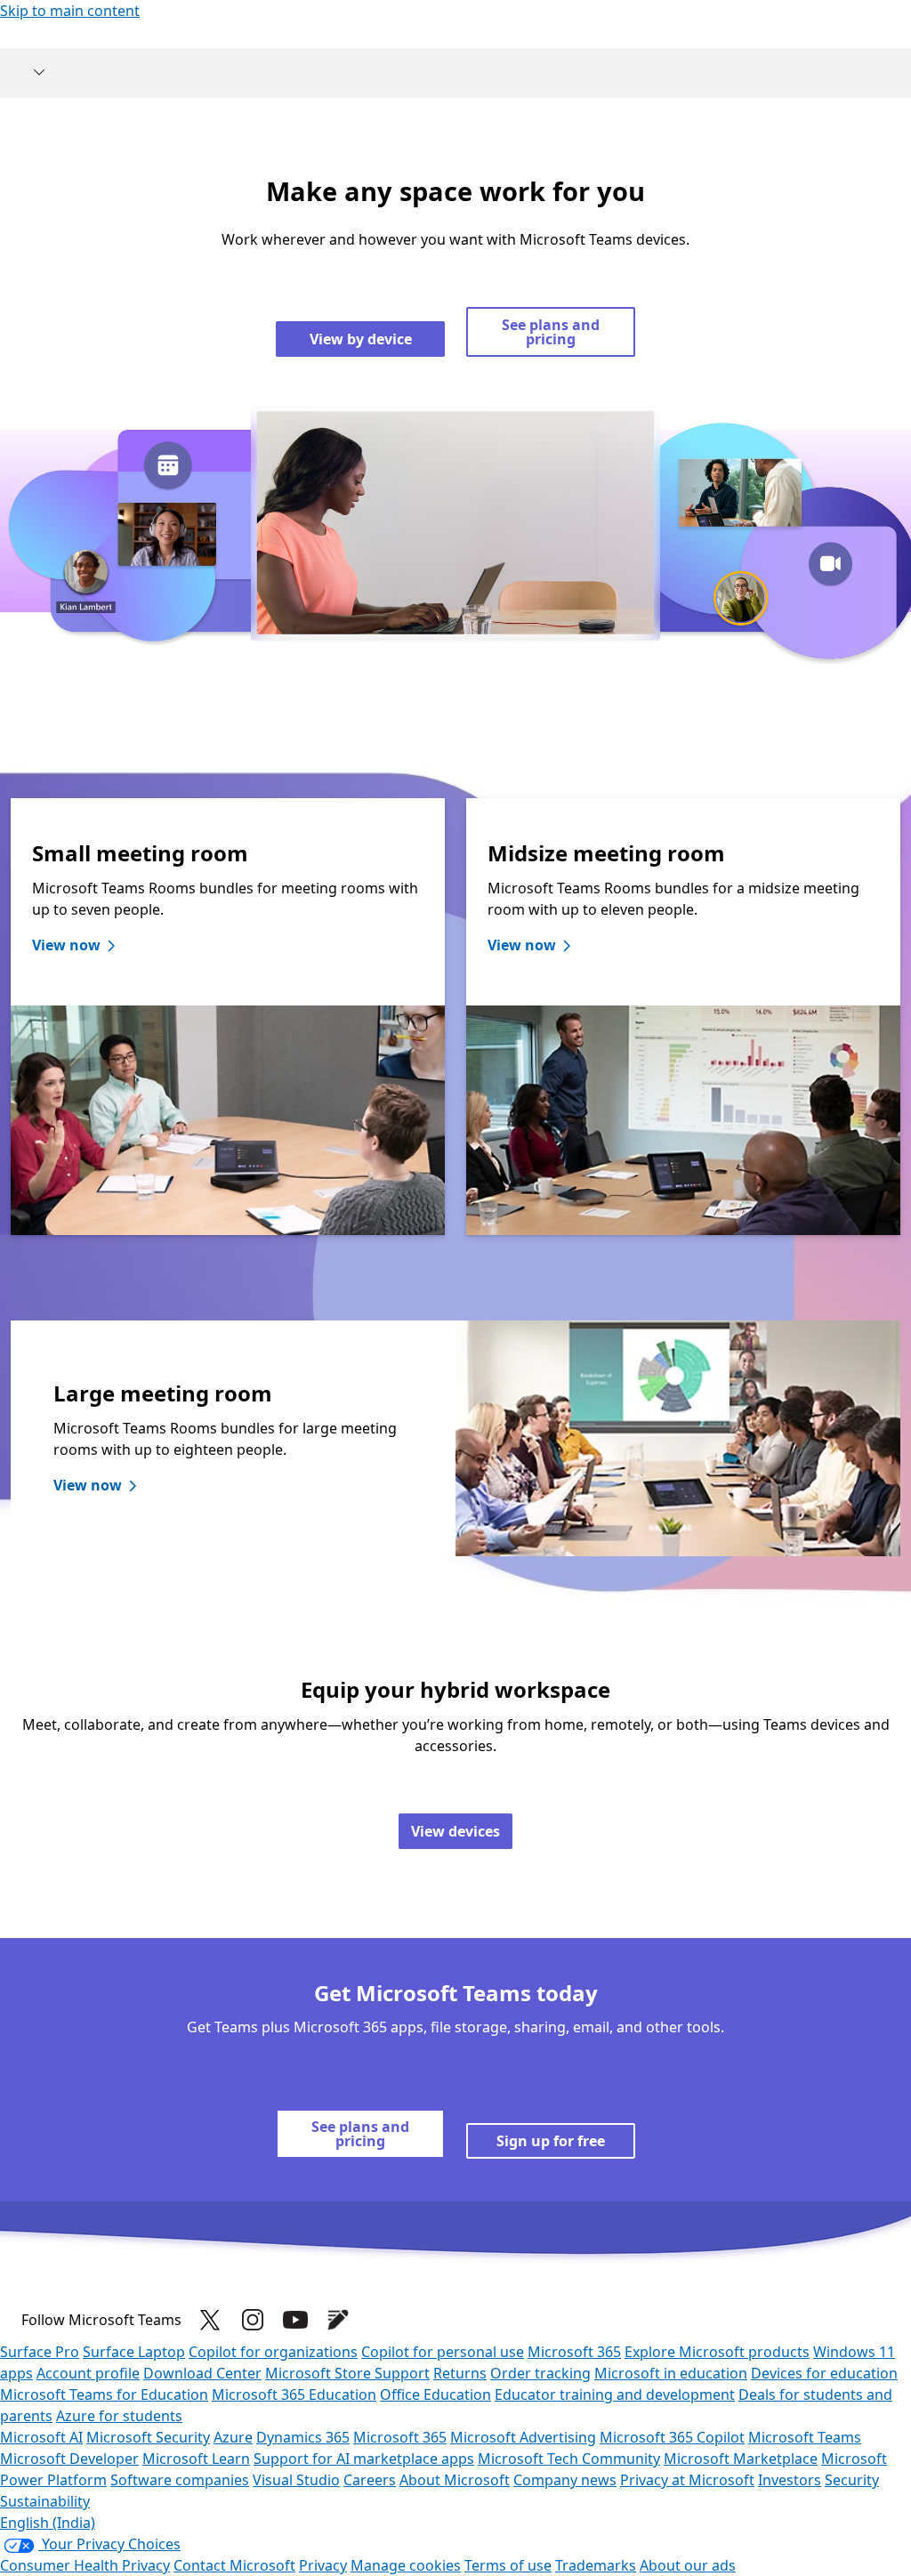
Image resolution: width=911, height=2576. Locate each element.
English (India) (48, 2523)
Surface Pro (40, 2352)
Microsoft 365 (574, 2352)
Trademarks (596, 2565)
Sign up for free (551, 2141)
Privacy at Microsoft (687, 2480)
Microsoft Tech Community (569, 2459)
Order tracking (540, 2373)
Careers (370, 2480)
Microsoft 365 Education (294, 2394)
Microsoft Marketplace (741, 2459)
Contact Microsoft (234, 2565)
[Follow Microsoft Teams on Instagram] (253, 2320)
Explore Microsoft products (717, 2352)
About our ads (688, 2565)
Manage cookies (406, 2565)
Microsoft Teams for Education (104, 2394)
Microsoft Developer (69, 2459)
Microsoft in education (671, 2373)
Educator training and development (615, 2394)
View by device (361, 339)
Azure (233, 2437)
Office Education (435, 2394)
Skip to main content (70, 11)
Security (852, 2480)
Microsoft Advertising (523, 2437)
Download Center (202, 2373)
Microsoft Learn (196, 2459)
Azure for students (119, 2416)
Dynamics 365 (303, 2437)
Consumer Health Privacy (85, 2565)
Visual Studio (296, 2480)
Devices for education (824, 2373)
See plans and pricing (551, 332)
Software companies (180, 2480)
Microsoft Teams (805, 2437)
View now (66, 945)
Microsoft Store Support (347, 2373)
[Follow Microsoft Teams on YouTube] (295, 2320)
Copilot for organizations (273, 2352)
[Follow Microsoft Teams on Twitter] (210, 2320)
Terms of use (508, 2565)
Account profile (88, 2373)
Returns (460, 2373)
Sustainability (45, 2501)
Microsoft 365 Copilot (672, 2437)
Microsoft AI (41, 2437)
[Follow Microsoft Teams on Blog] (338, 2320)
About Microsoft (455, 2480)
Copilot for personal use (443, 2352)
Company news (565, 2480)
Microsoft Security (148, 2437)
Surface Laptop (134, 2352)
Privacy (323, 2565)
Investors (790, 2480)
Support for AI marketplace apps (364, 2459)
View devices (455, 1831)
